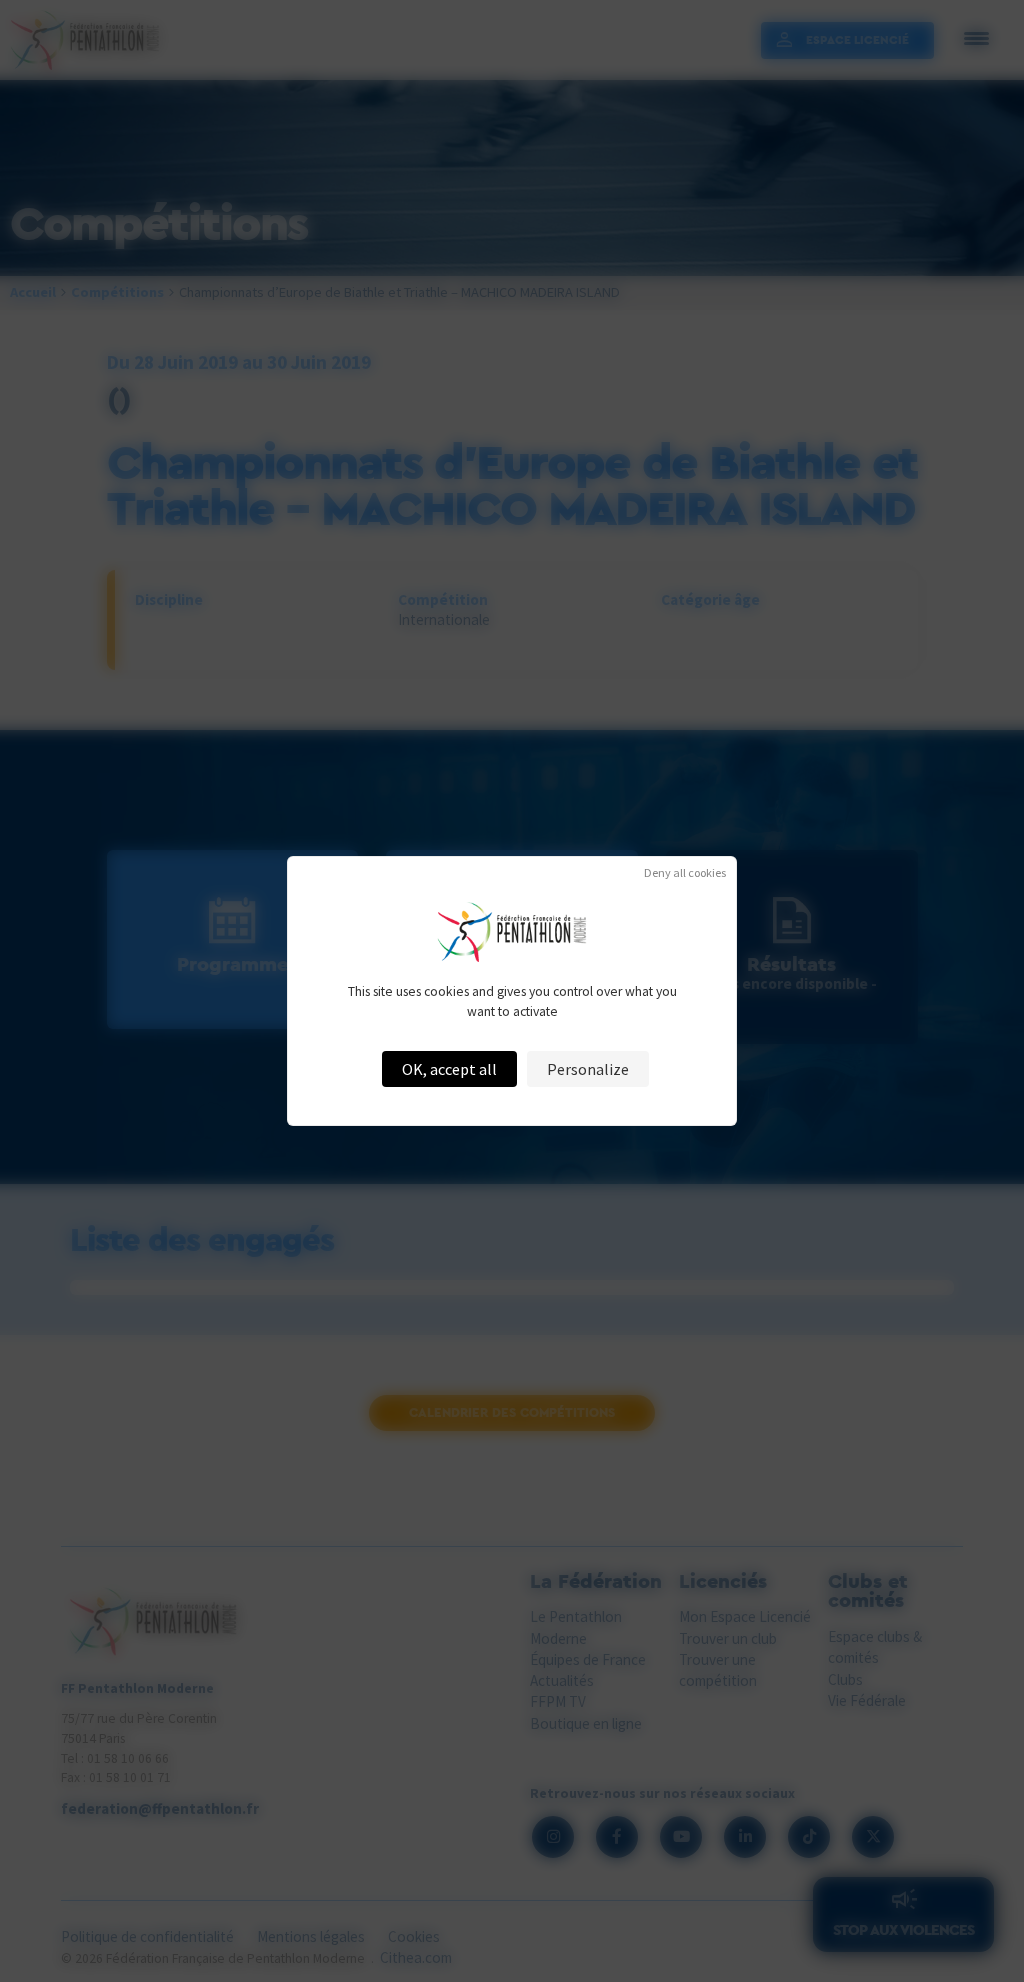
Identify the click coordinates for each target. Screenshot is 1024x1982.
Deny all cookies (685, 873)
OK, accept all (449, 1069)
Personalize (588, 1069)
